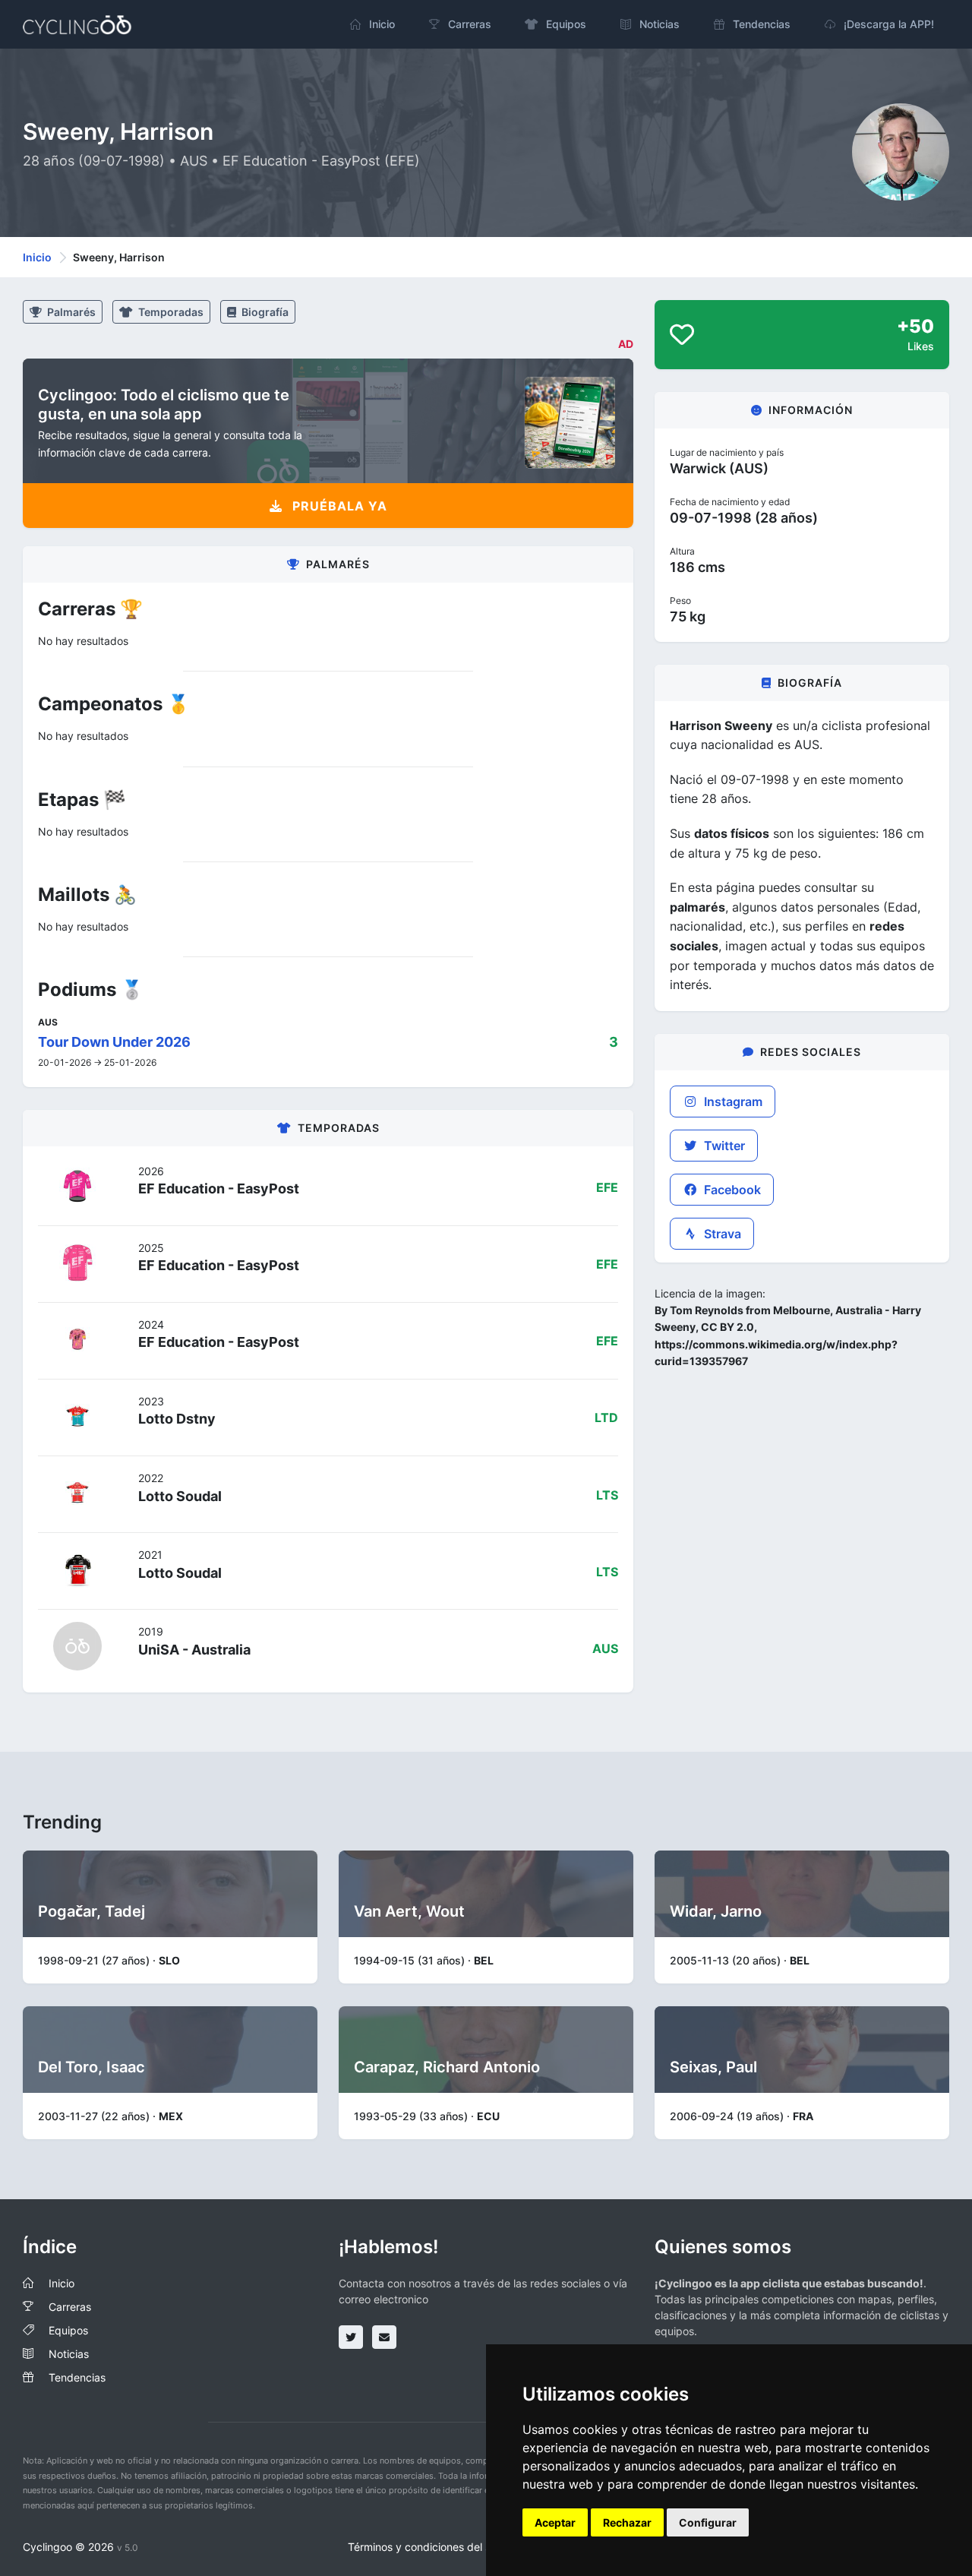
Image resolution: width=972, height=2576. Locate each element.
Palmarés (70, 312)
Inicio (37, 257)
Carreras (70, 2307)
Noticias (69, 2354)
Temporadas (170, 312)
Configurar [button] (708, 2522)
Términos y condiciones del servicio (436, 2547)
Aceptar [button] (555, 2522)
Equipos (68, 2330)
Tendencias (77, 2377)
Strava (721, 1234)
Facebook (731, 1190)
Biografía (264, 312)
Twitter (723, 1146)
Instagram (732, 1102)
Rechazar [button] (627, 2522)
